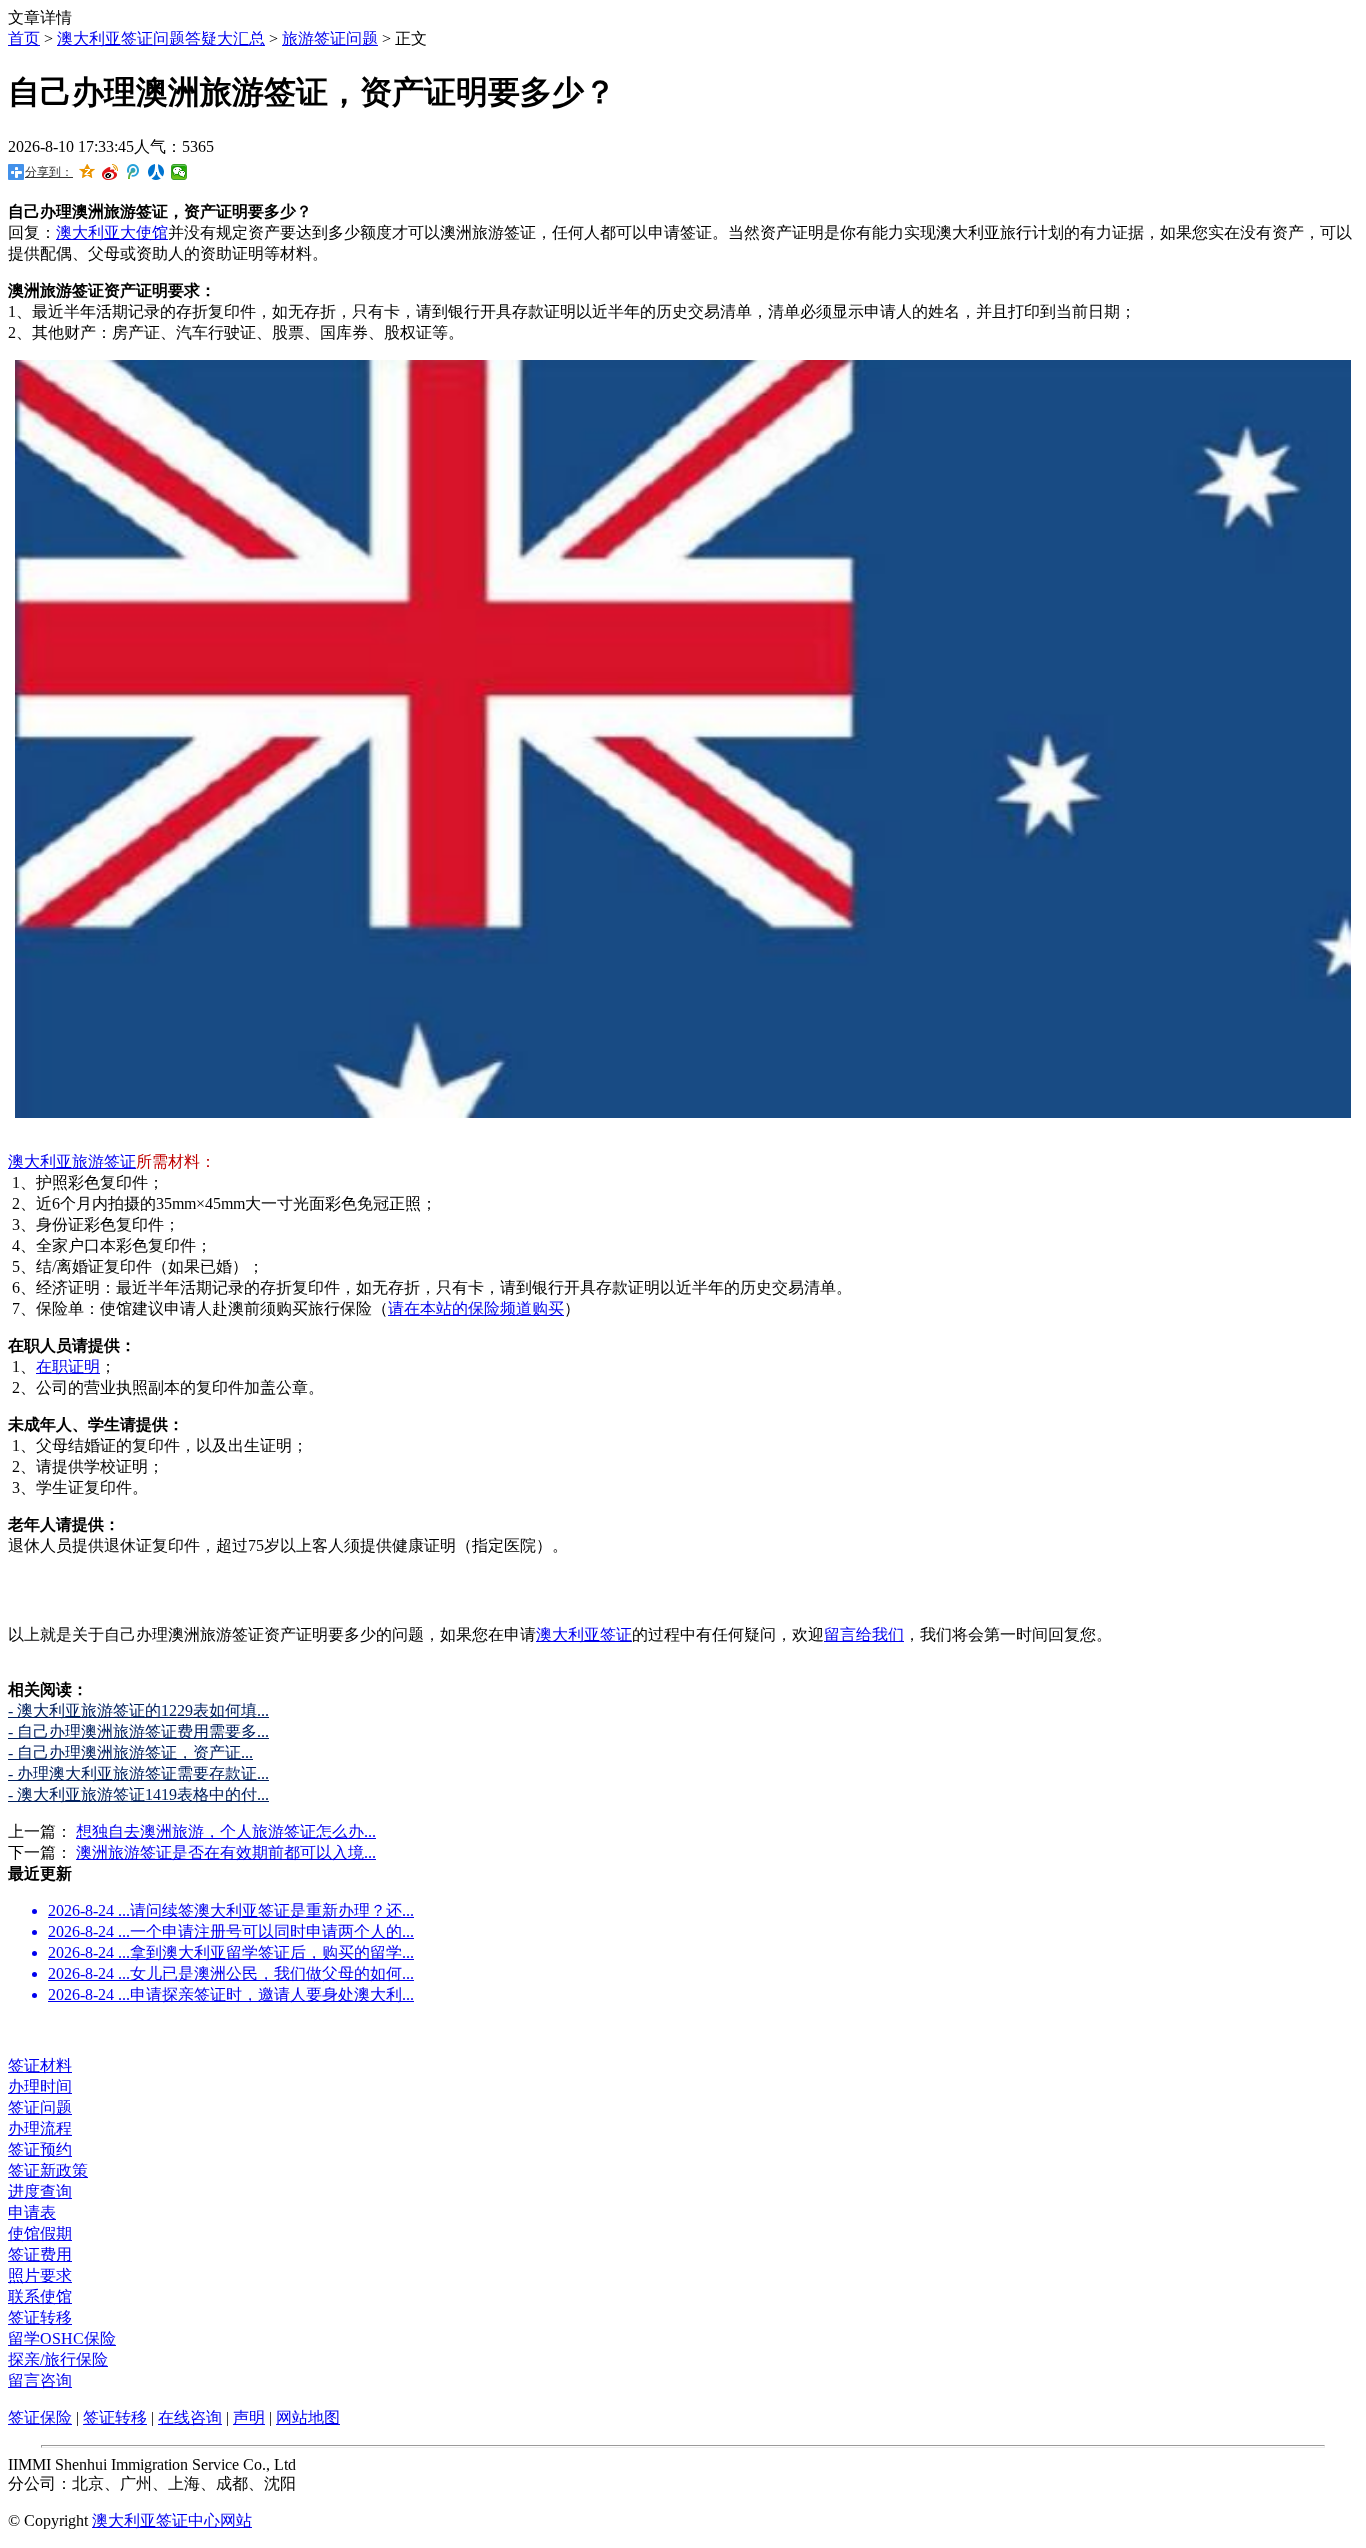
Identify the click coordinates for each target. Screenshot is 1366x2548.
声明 (249, 2417)
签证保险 (40, 2417)
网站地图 (308, 2417)
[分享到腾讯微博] (133, 172)
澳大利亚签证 (584, 1634)
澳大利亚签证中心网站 (172, 2520)
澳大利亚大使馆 (112, 232)
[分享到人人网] (156, 172)
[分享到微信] (179, 172)
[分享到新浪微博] (110, 172)
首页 (24, 38)
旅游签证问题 (330, 38)
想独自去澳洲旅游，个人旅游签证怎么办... (226, 1831)
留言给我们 (864, 1634)
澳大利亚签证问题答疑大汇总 (161, 38)
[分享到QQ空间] (87, 172)
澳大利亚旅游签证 (72, 1161)
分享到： (49, 172)
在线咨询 (190, 2417)
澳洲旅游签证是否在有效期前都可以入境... (226, 1852)
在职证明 (68, 1366)
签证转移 (115, 2417)
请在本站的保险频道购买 (476, 1308)
